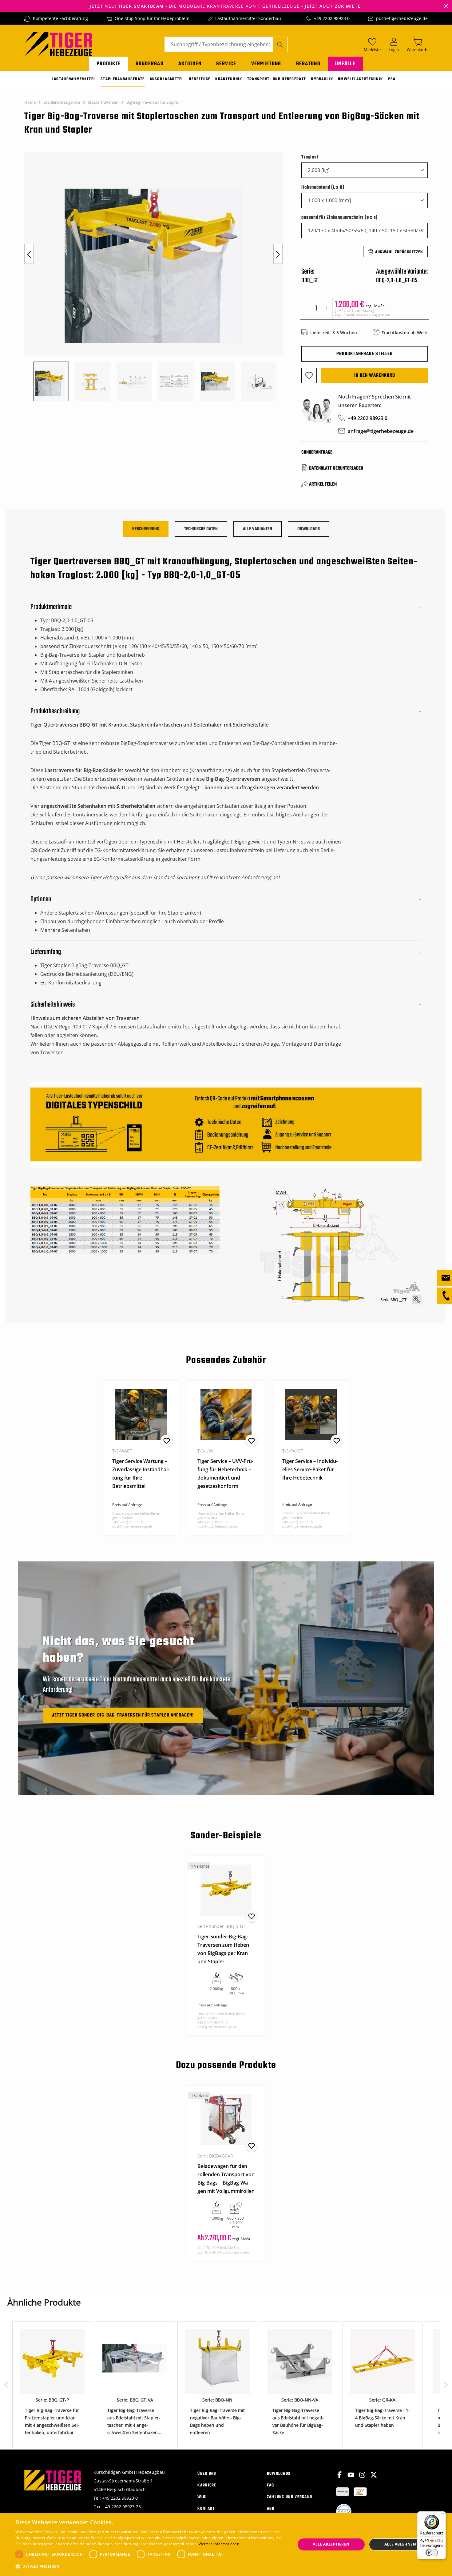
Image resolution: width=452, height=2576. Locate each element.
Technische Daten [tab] (201, 529)
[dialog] (226, 2544)
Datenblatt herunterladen (336, 468)
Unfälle (345, 64)
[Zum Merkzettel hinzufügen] (309, 375)
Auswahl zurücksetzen (399, 252)
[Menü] (442, 2515)
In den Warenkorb (375, 375)
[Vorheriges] (29, 254)
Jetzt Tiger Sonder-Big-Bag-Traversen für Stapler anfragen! (123, 1715)
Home (30, 102)
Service (226, 64)
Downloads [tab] (309, 529)
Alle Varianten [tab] (258, 529)
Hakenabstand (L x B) (323, 187)
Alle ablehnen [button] (400, 2544)
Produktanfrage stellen (365, 354)
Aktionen (190, 64)
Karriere (207, 2485)
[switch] (432, 2553)
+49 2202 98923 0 (332, 18)
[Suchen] (280, 44)
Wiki (202, 2497)
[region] (157, 277)
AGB (271, 2509)
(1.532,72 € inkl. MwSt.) (363, 313)
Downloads (279, 2474)
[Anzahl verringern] (305, 308)
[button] (151, 2566)
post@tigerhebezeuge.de (402, 18)
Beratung (308, 64)
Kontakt (206, 2509)
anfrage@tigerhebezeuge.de (381, 431)
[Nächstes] (278, 254)
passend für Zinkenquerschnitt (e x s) (339, 217)
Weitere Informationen (219, 2544)
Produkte (109, 64)
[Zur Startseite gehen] (58, 44)
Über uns (207, 2474)
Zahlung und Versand (290, 2497)
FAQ (271, 2485)
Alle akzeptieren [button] (331, 2544)
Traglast (310, 157)
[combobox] (219, 44)
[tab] (146, 529)
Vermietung (266, 64)
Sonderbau (150, 64)
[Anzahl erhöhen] (327, 308)
